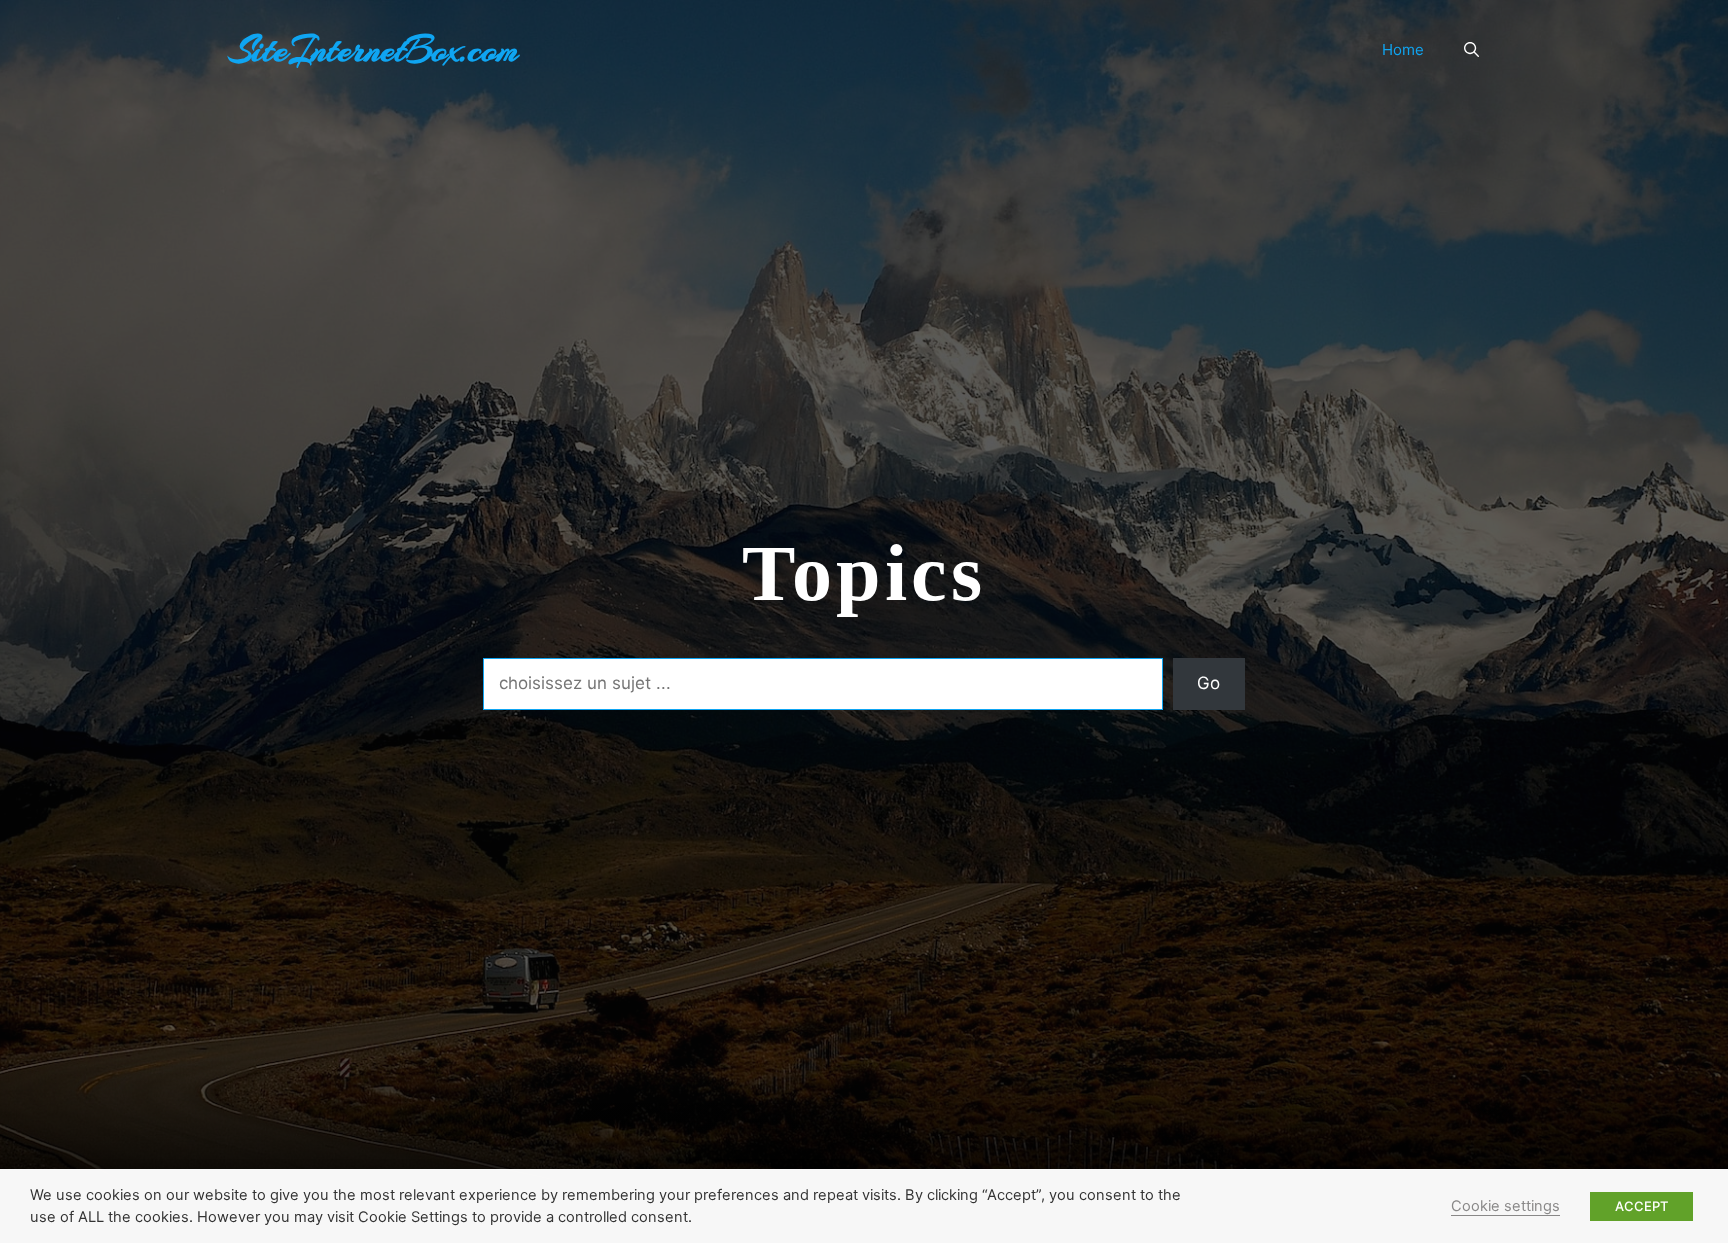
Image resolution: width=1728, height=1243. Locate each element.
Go (1208, 683)
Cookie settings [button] (1505, 1206)
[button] (1471, 50)
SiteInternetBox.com (374, 50)
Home (1403, 49)
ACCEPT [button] (1641, 1206)
